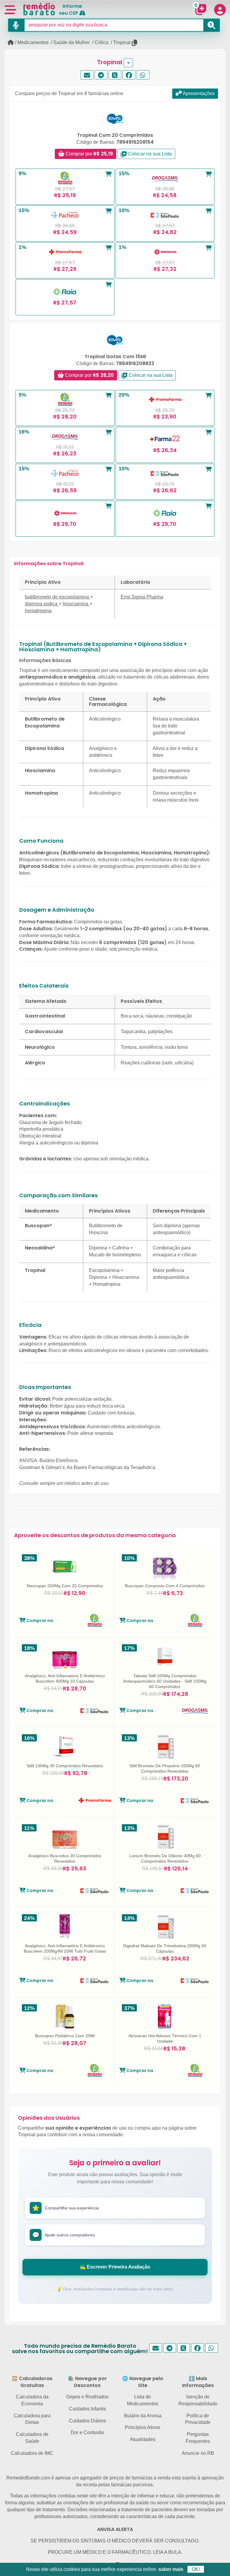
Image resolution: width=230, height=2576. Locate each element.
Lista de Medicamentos (143, 2400)
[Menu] (10, 9)
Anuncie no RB (198, 2453)
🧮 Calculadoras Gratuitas (32, 2382)
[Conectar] (220, 10)
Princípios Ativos (143, 2427)
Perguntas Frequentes (198, 2438)
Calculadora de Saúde (32, 2438)
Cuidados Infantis (87, 2409)
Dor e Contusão (87, 2432)
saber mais (171, 2569)
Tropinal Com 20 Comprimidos (115, 135)
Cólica (102, 42)
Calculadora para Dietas (32, 2419)
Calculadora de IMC (32, 2453)
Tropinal (122, 42)
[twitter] (115, 75)
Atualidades (143, 2439)
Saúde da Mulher (72, 42)
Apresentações (198, 93)
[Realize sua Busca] (212, 25)
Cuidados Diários (87, 2421)
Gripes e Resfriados (87, 2397)
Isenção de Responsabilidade (198, 2400)
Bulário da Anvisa (143, 2416)
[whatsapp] (143, 75)
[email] (87, 75)
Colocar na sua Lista (149, 154)
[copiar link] (135, 43)
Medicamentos (33, 42)
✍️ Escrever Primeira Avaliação (115, 2267)
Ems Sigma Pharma (142, 597)
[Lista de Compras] (199, 9)
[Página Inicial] (11, 42)
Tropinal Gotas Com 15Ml (115, 357)
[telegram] (101, 75)
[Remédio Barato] (39, 9)
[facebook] (129, 75)
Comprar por (89, 154)
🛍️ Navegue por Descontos (87, 2382)
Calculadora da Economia (32, 2400)
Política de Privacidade (198, 2419)
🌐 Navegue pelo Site (143, 2382)
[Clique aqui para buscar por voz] (16, 25)
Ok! (196, 2569)
